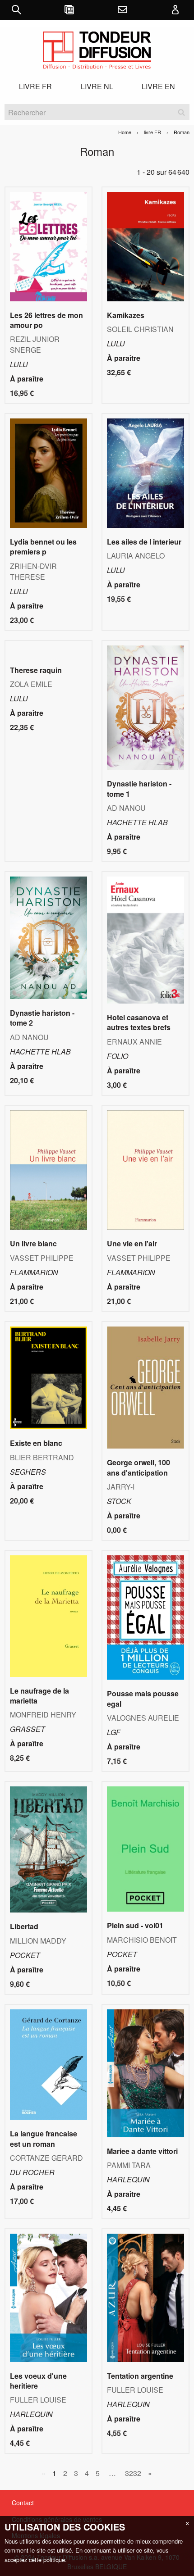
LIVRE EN (158, 86)
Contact (23, 2503)
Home (125, 132)
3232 (133, 2473)
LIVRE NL (97, 86)
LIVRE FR (35, 86)
